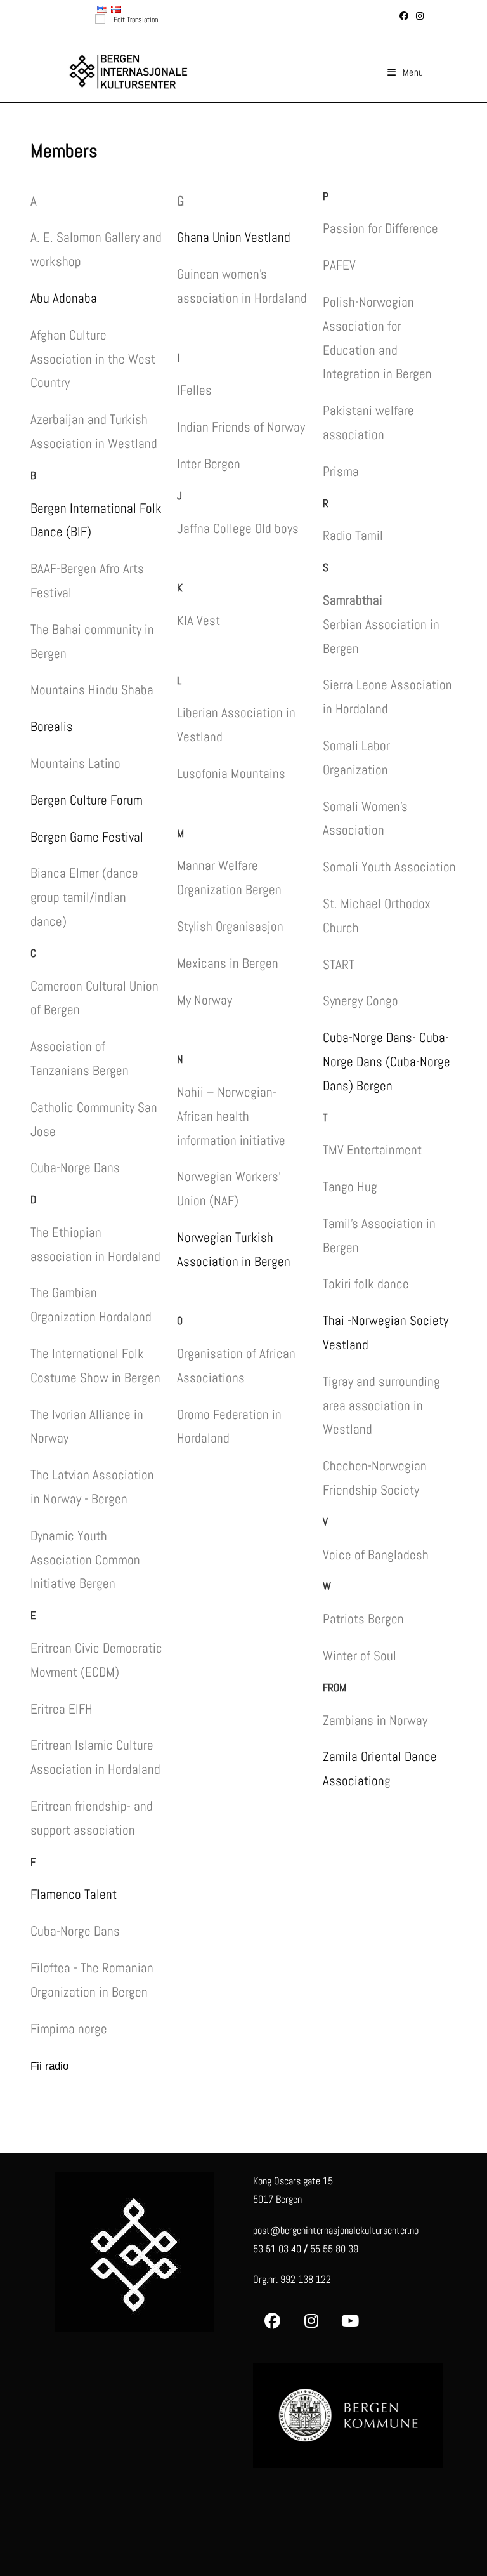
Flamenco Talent (74, 1894)
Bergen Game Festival (87, 837)
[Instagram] (311, 2321)
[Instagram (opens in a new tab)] (418, 16)
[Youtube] (350, 2321)
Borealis (52, 726)
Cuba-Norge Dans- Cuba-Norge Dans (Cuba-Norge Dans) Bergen (386, 1061)
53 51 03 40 (277, 2249)
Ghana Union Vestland (234, 237)
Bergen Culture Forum (87, 800)
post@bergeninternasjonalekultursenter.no (336, 2230)
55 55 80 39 (334, 2249)
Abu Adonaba (64, 298)
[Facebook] (272, 2321)
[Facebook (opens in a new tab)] (404, 16)
